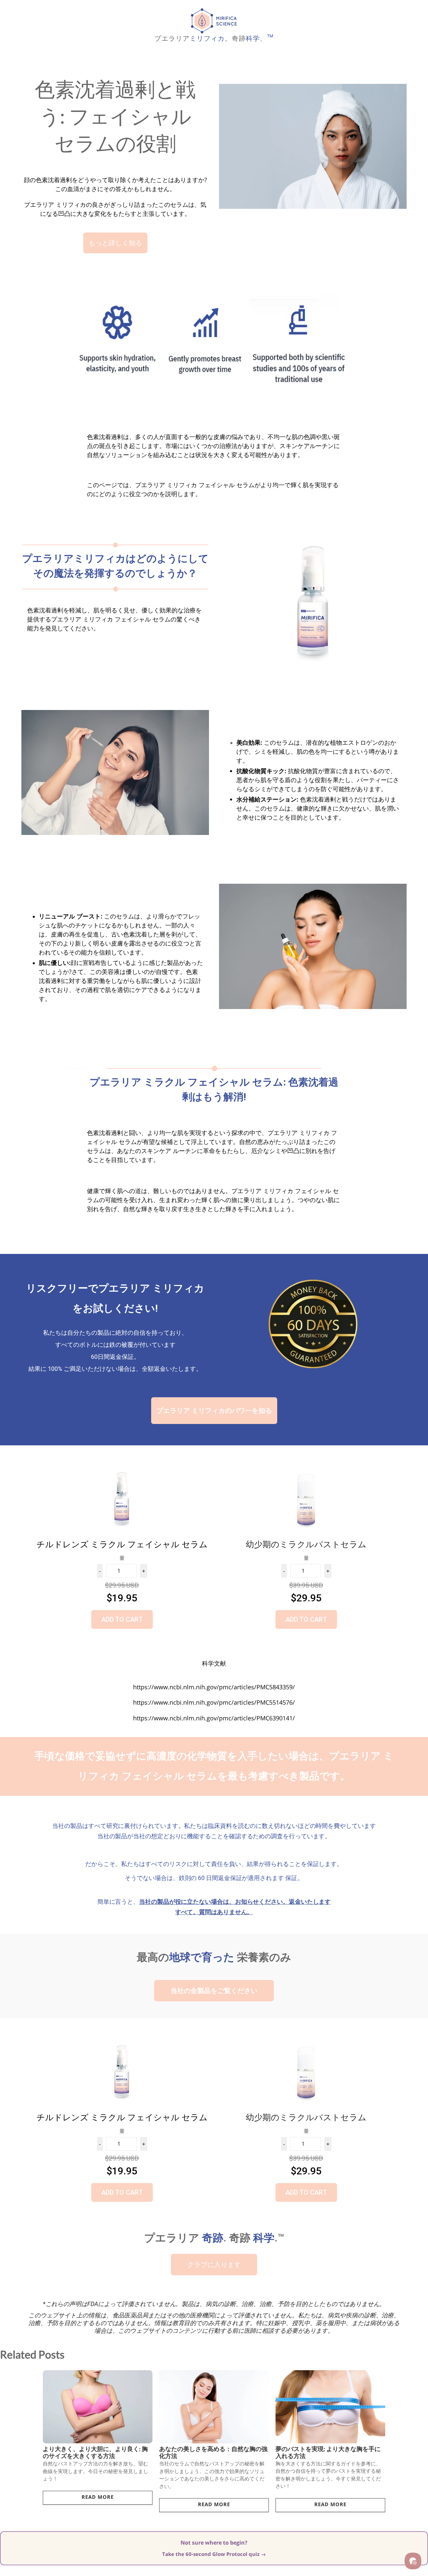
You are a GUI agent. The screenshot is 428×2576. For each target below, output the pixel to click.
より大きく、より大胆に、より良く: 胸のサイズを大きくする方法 (95, 2452)
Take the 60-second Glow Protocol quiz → (214, 2554)
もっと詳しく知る (115, 243)
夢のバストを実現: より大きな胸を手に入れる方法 (328, 2452)
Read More (98, 2497)
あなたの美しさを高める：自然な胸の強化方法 (213, 2452)
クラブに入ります (214, 2265)
